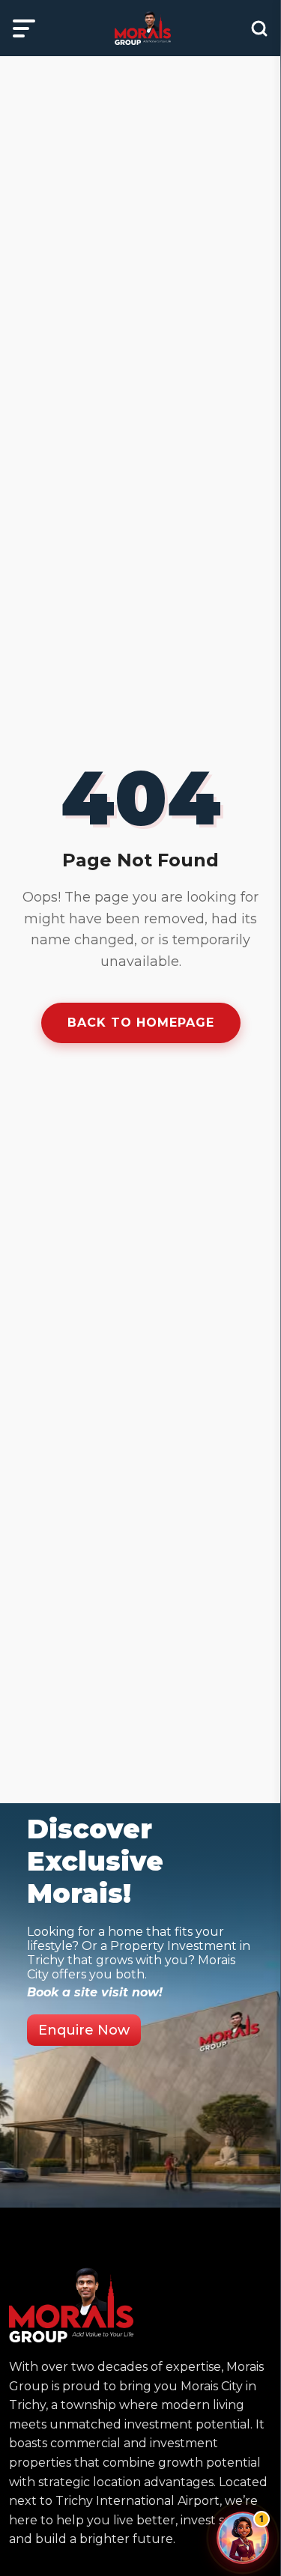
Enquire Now (84, 2030)
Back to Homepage (141, 1023)
